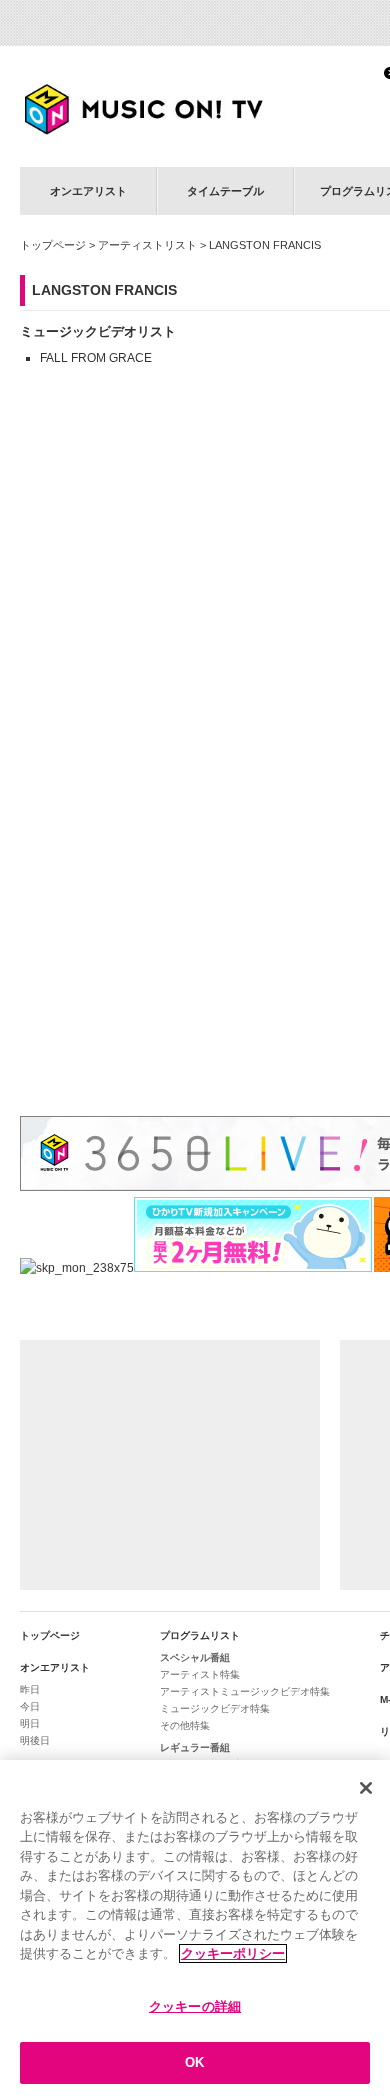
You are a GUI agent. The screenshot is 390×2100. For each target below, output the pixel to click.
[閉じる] (366, 1788)
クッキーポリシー (233, 1953)
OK (194, 2062)
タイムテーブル (225, 191)
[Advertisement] (170, 1465)
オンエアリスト (88, 191)
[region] (195, 1930)
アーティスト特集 (200, 1674)
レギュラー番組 (195, 1747)
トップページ (53, 245)
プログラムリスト (200, 1635)
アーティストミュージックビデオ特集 (245, 1691)
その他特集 (185, 1725)
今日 (30, 1706)
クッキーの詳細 (195, 2006)
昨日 (30, 1689)
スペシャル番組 (195, 1657)
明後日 (35, 1740)
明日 (30, 1723)
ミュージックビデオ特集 (215, 1708)
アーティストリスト (147, 245)
